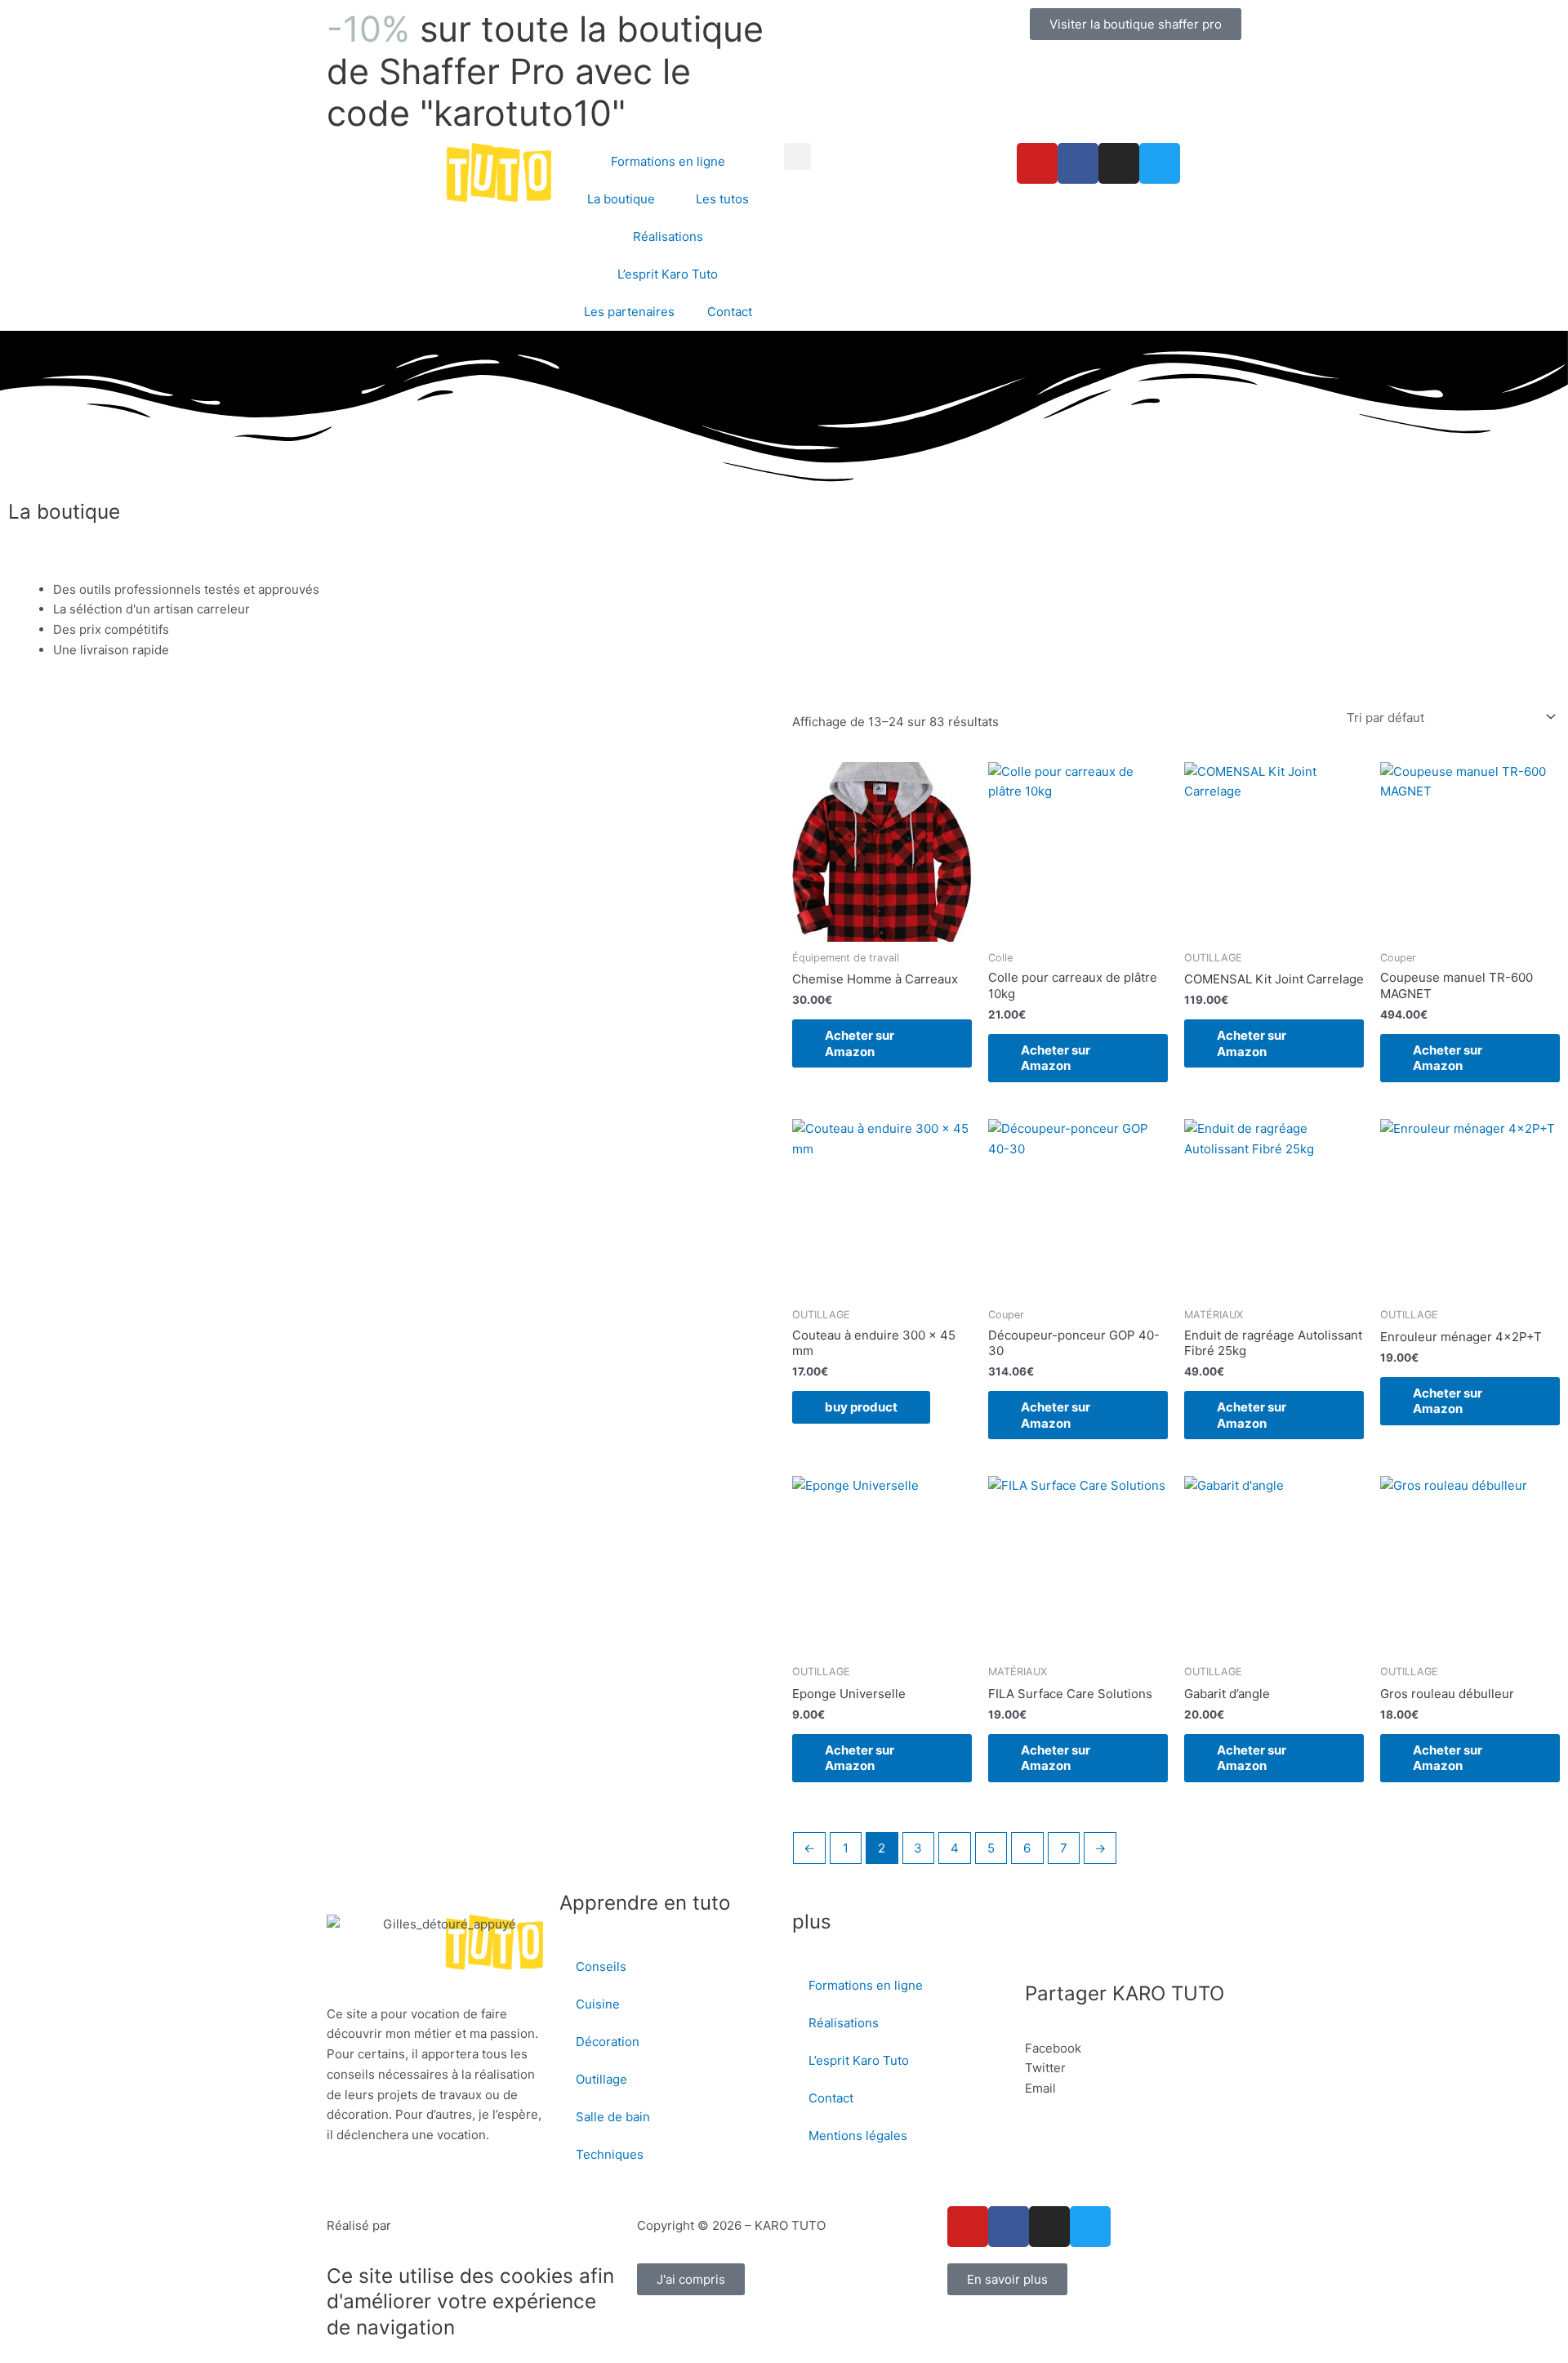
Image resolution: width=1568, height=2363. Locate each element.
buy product (861, 1407)
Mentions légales (858, 2136)
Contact (730, 312)
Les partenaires (629, 312)
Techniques (610, 2154)
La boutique (621, 199)
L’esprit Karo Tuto (668, 274)
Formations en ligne (668, 161)
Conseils (601, 1966)
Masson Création (443, 2225)
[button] (797, 156)
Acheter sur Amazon (860, 1043)
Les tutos (722, 199)
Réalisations (668, 236)
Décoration (608, 2042)
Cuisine (598, 2004)
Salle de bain (613, 2117)
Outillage (601, 2079)
